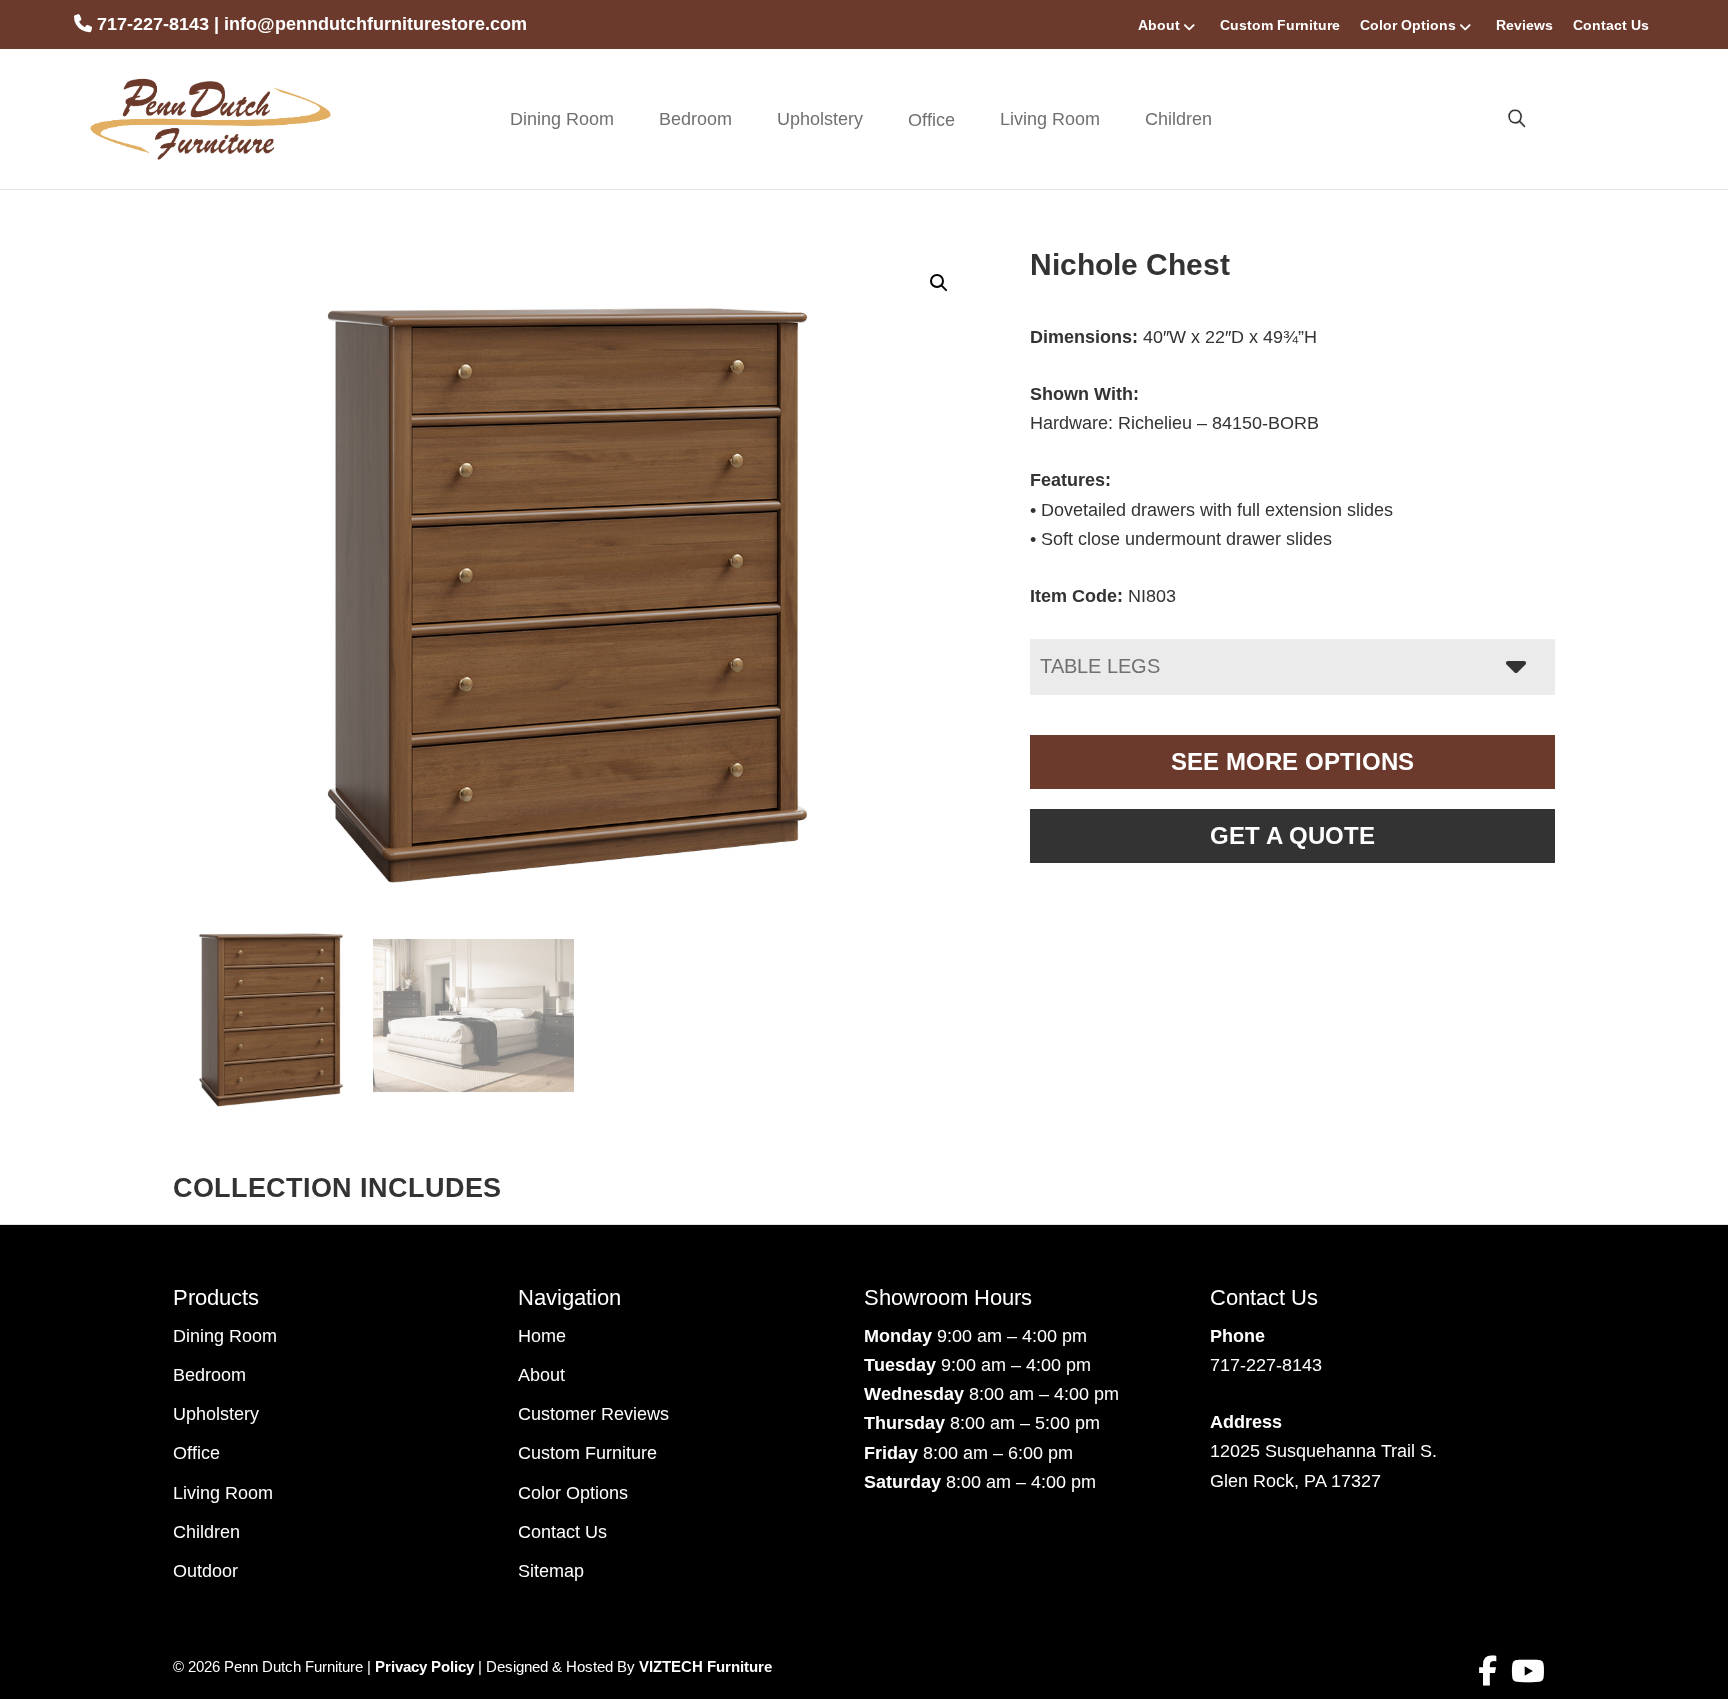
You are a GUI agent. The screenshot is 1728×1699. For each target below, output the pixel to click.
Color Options (1408, 25)
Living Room (1050, 119)
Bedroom (695, 119)
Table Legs (1100, 666)
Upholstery (820, 119)
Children (1178, 119)
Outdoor (205, 1571)
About (1159, 25)
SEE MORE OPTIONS (1292, 761)
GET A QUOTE (1292, 835)
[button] (939, 283)
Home (542, 1336)
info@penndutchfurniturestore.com (375, 24)
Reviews (1524, 25)
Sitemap (551, 1571)
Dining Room (562, 119)
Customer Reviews (593, 1414)
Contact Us (1611, 25)
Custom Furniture (1280, 25)
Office (196, 1453)
